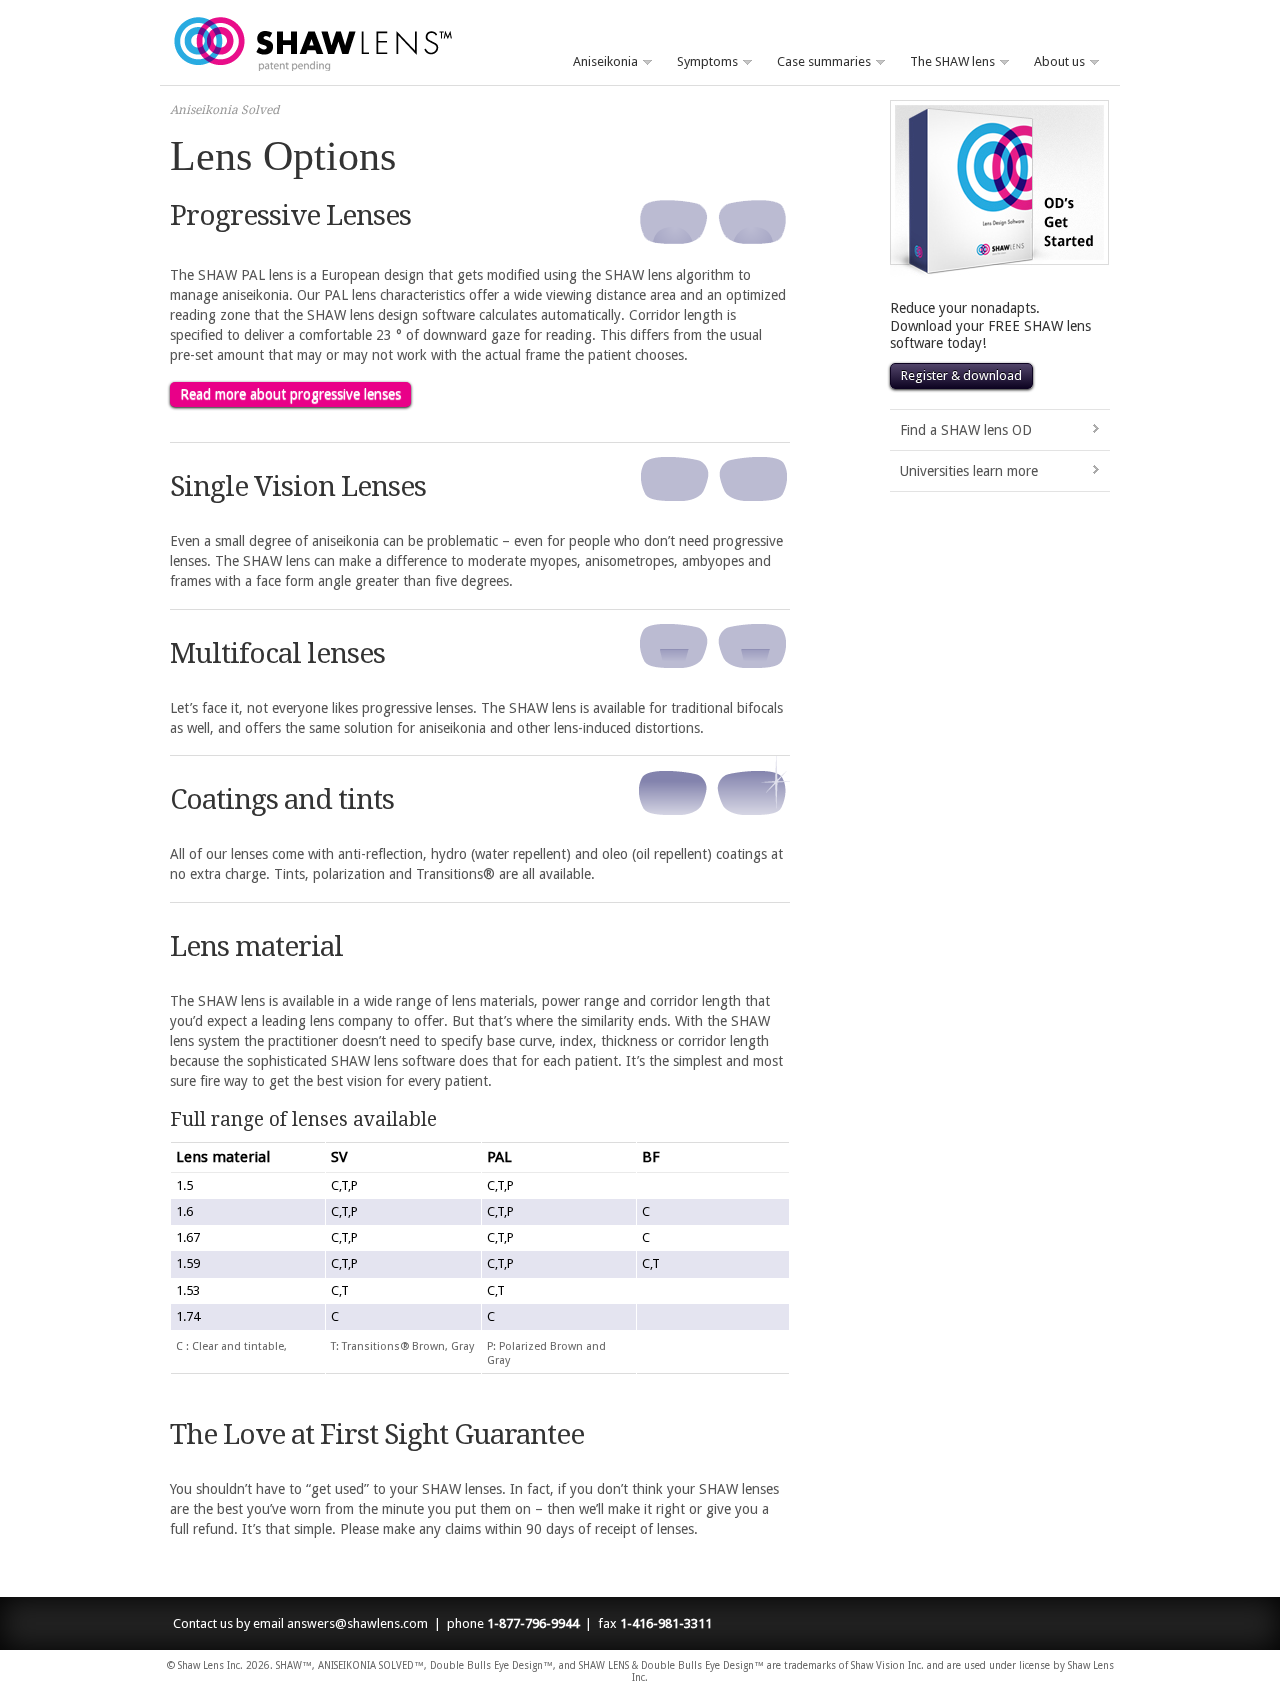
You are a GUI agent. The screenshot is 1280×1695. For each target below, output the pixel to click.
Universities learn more (969, 471)
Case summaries (817, 62)
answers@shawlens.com (357, 1623)
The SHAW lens (946, 62)
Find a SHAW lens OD (966, 430)
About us (1053, 62)
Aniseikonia (599, 62)
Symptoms (701, 62)
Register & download (961, 375)
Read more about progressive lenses (290, 394)
